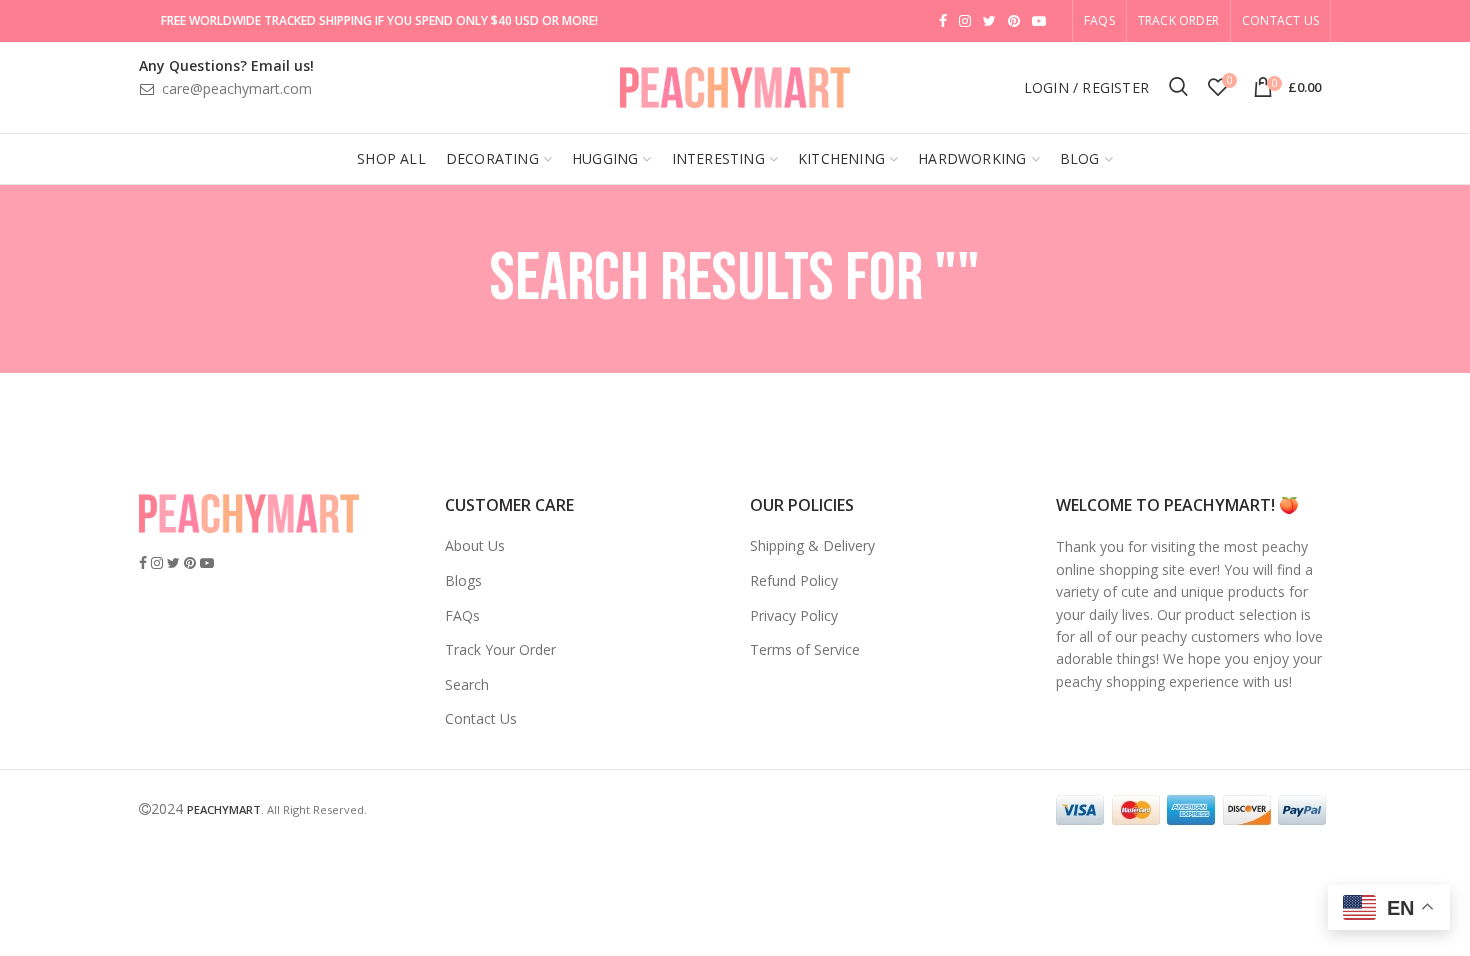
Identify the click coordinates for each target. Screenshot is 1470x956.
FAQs (462, 615)
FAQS (1099, 20)
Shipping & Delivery (812, 545)
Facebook (943, 21)
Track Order (1178, 20)
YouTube (1039, 21)
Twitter (989, 21)
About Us (475, 545)
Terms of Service (805, 649)
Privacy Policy (794, 615)
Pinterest (1014, 21)
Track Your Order (500, 649)
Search (467, 684)
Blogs (463, 580)
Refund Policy (794, 580)
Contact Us (1280, 20)
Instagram (965, 21)
